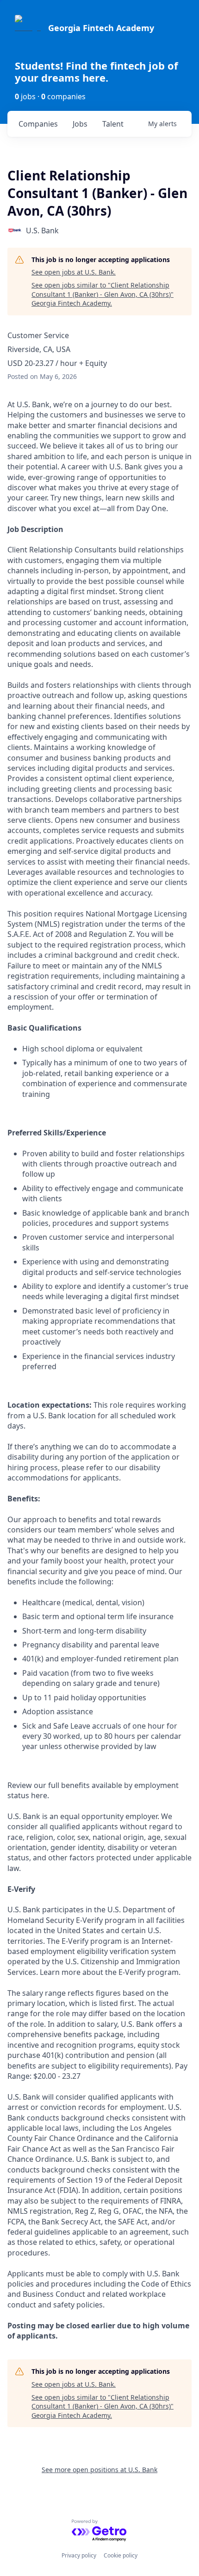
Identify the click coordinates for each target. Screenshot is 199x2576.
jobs (80, 124)
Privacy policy (79, 2555)
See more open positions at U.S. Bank (99, 2470)
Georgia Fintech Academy (101, 28)
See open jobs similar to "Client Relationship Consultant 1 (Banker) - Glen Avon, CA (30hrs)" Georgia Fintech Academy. (103, 294)
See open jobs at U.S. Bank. (74, 272)
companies (38, 124)
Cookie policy (121, 2555)
